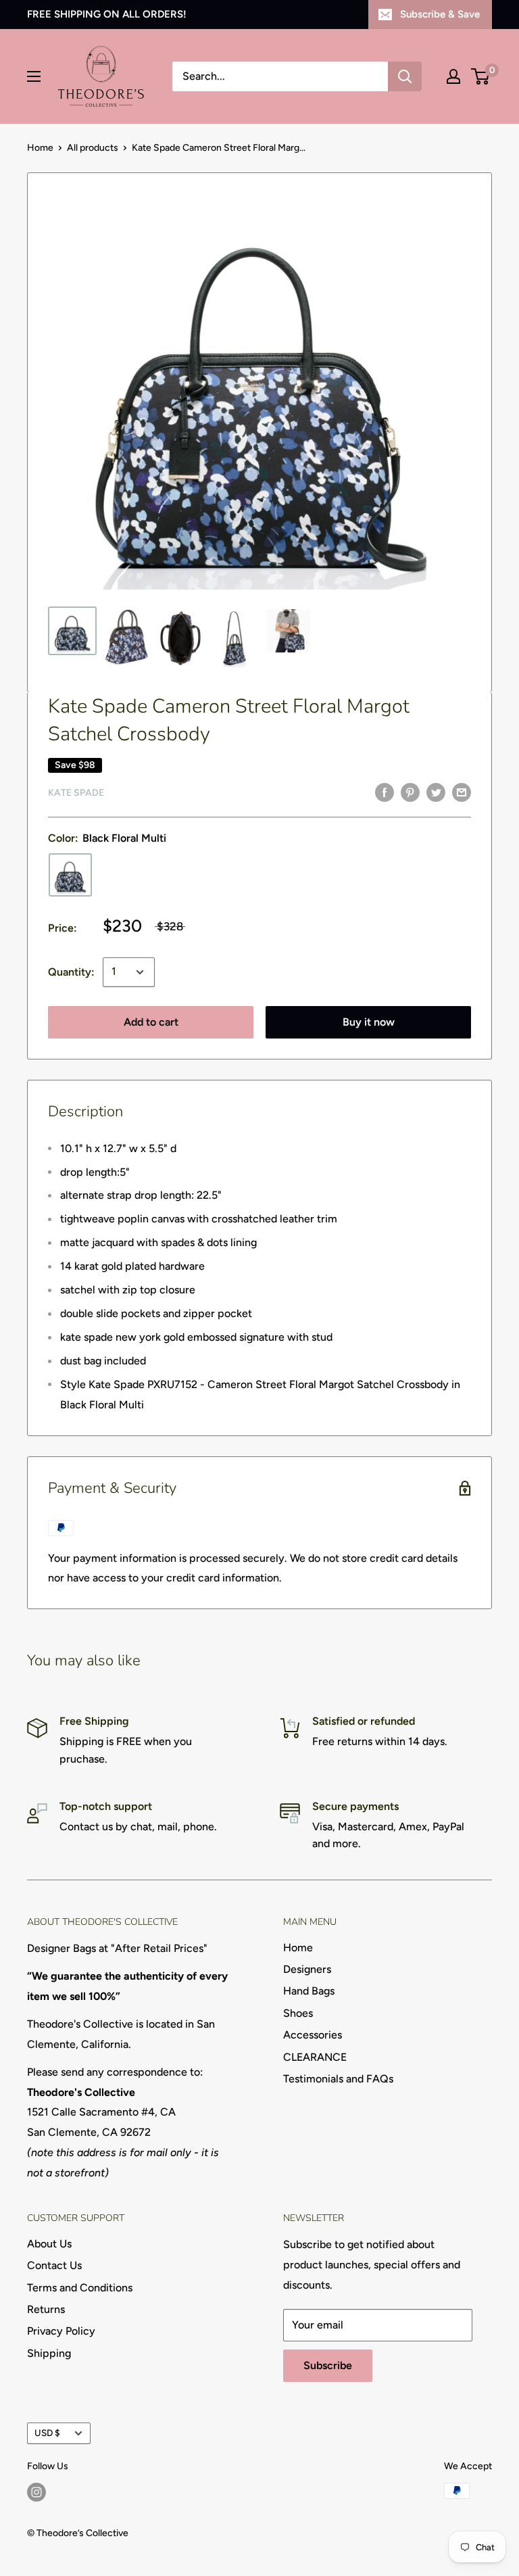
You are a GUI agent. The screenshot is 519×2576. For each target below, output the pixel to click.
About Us (49, 2244)
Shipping (49, 2353)
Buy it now (369, 1022)
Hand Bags (309, 1991)
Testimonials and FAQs (338, 2079)
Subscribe (328, 2365)
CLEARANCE (315, 2057)
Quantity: (71, 972)
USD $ (47, 2433)
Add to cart (151, 1022)
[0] (481, 76)
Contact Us (54, 2265)
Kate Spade (76, 793)
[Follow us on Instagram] (36, 2492)
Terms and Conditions (80, 2288)
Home (40, 148)
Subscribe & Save (440, 14)
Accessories (313, 2035)
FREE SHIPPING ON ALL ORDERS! (107, 14)
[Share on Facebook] (385, 792)
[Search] (405, 76)
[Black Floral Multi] (70, 875)
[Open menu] (34, 76)
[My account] (453, 76)
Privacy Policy (61, 2331)
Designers (307, 1969)
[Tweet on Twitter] (436, 792)
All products (93, 148)
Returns (46, 2309)
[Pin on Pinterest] (410, 792)
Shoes (298, 2013)
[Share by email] (462, 792)
